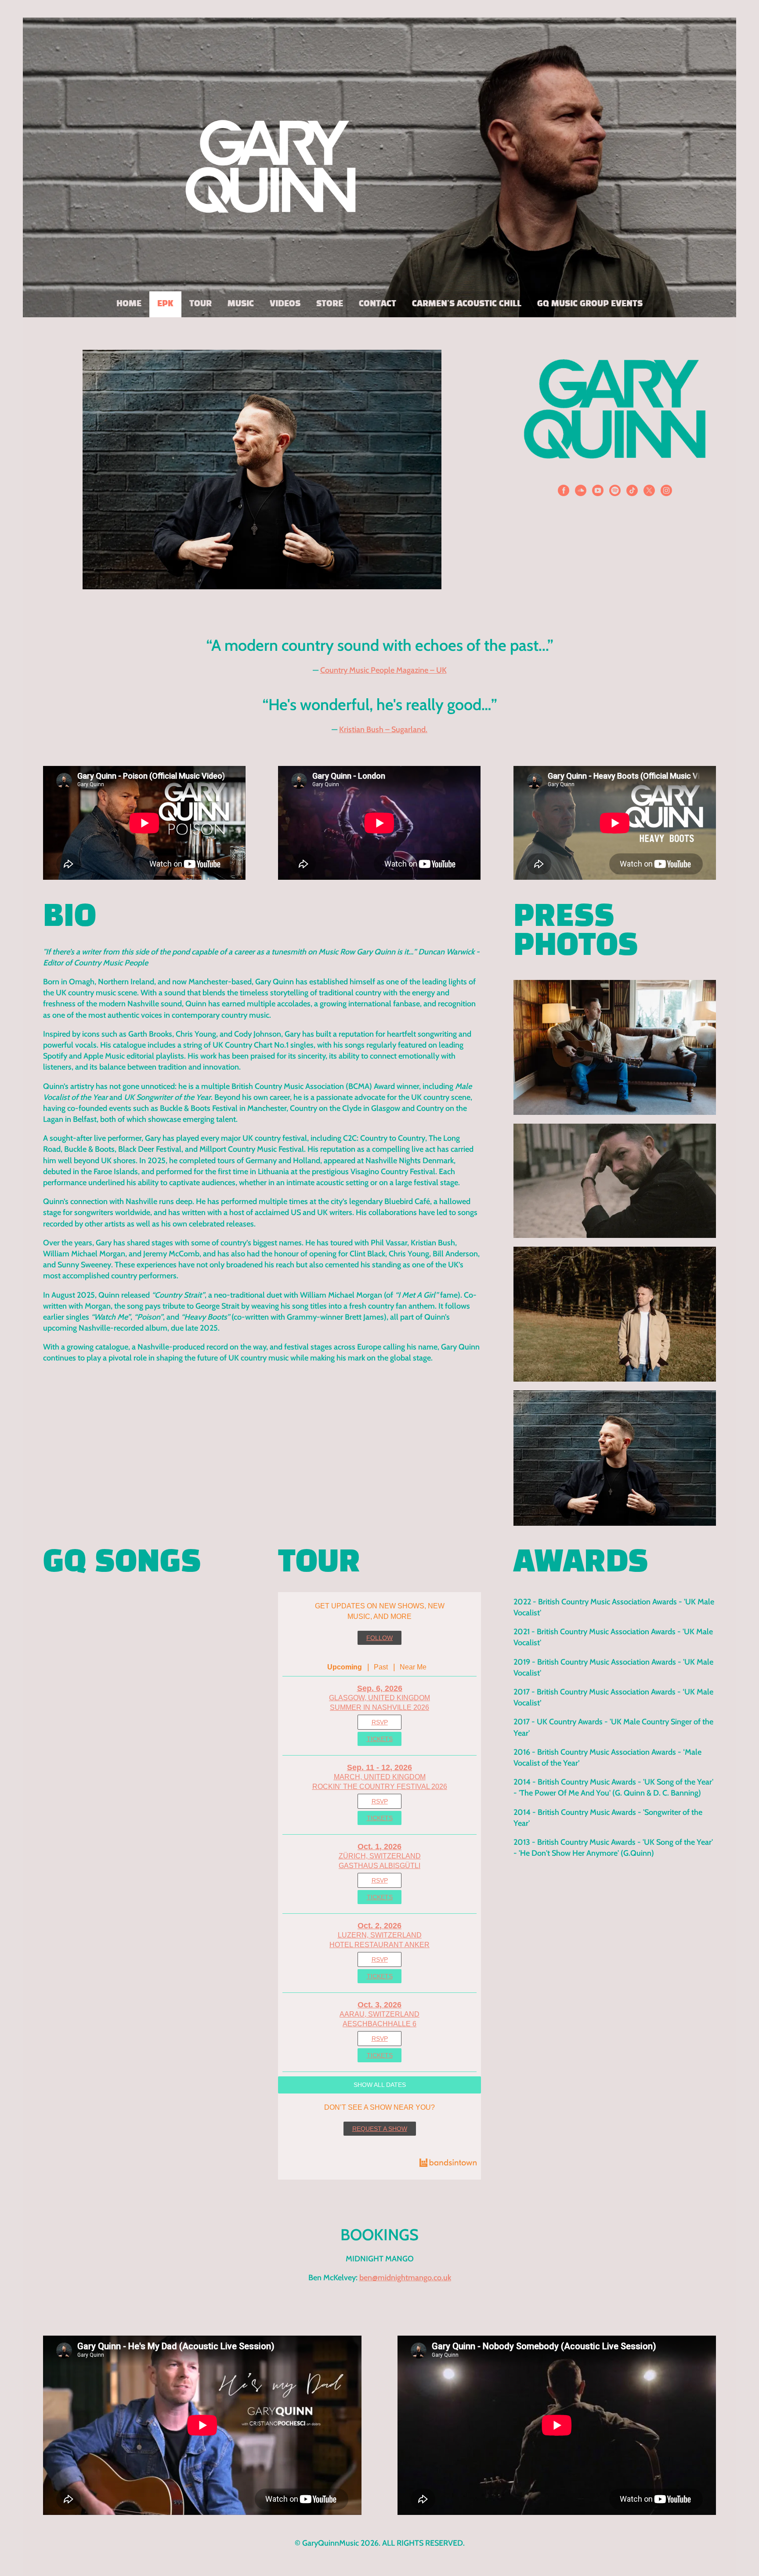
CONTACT (378, 304)
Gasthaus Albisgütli (379, 1866)
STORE (330, 304)
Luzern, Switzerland (380, 1935)
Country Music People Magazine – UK (383, 670)
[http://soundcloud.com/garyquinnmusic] (581, 492)
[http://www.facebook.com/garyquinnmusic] (564, 492)
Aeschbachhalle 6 (379, 2024)
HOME (129, 304)
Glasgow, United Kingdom (379, 1698)
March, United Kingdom (380, 1777)
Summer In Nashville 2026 (379, 1707)
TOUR (201, 304)
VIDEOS (285, 304)
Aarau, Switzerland (379, 2014)
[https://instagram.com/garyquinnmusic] (666, 492)
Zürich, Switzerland (380, 1856)
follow (379, 1638)
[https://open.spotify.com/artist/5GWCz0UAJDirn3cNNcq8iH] (615, 492)
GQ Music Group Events (590, 304)
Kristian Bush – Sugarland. (383, 729)
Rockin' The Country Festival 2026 (380, 1787)
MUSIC (241, 304)
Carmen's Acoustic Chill (467, 304)
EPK (165, 304)
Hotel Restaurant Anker (379, 1945)
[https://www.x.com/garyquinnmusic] (649, 492)
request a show (380, 2129)
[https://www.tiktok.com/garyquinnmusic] (632, 492)
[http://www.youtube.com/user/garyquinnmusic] (598, 492)
